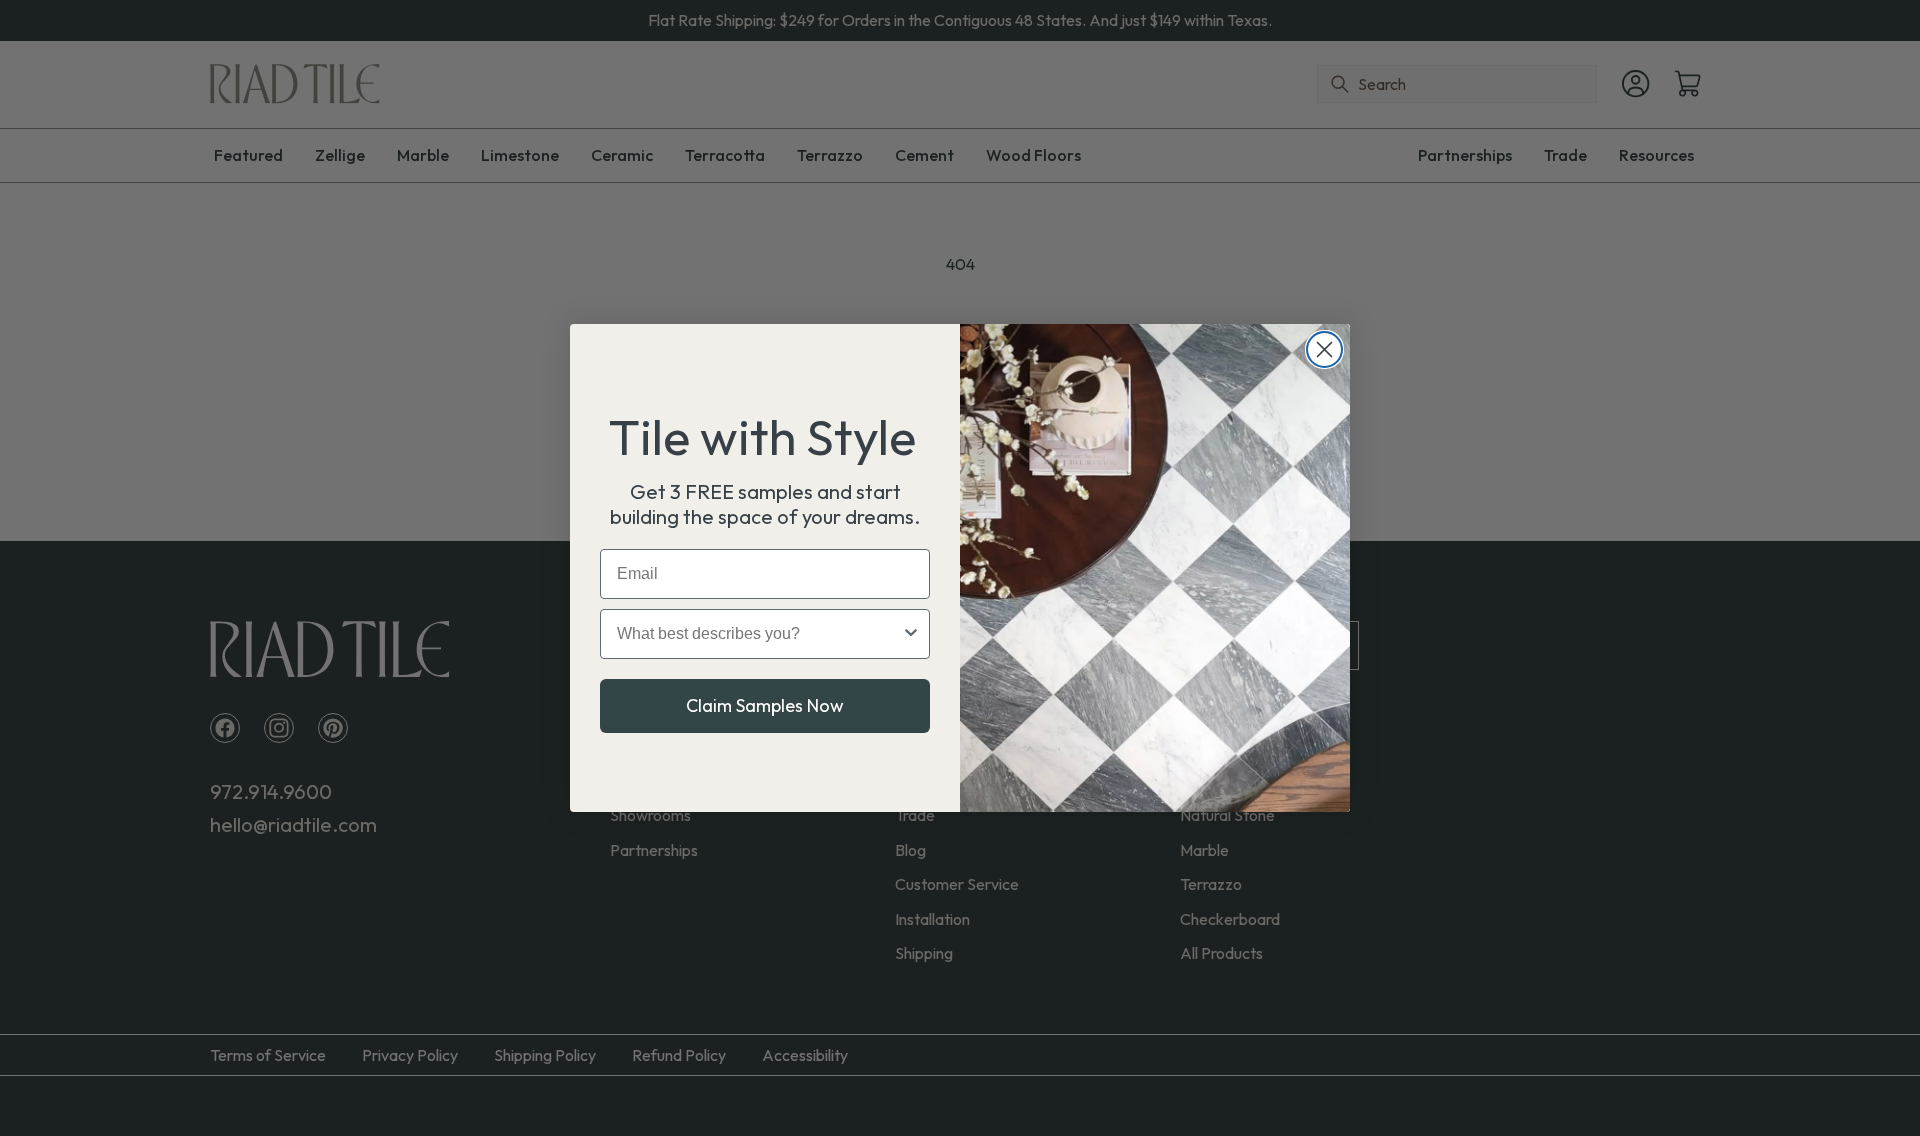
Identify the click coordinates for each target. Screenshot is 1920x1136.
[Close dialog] (1324, 349)
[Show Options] (911, 634)
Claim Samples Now (765, 705)
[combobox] (759, 634)
